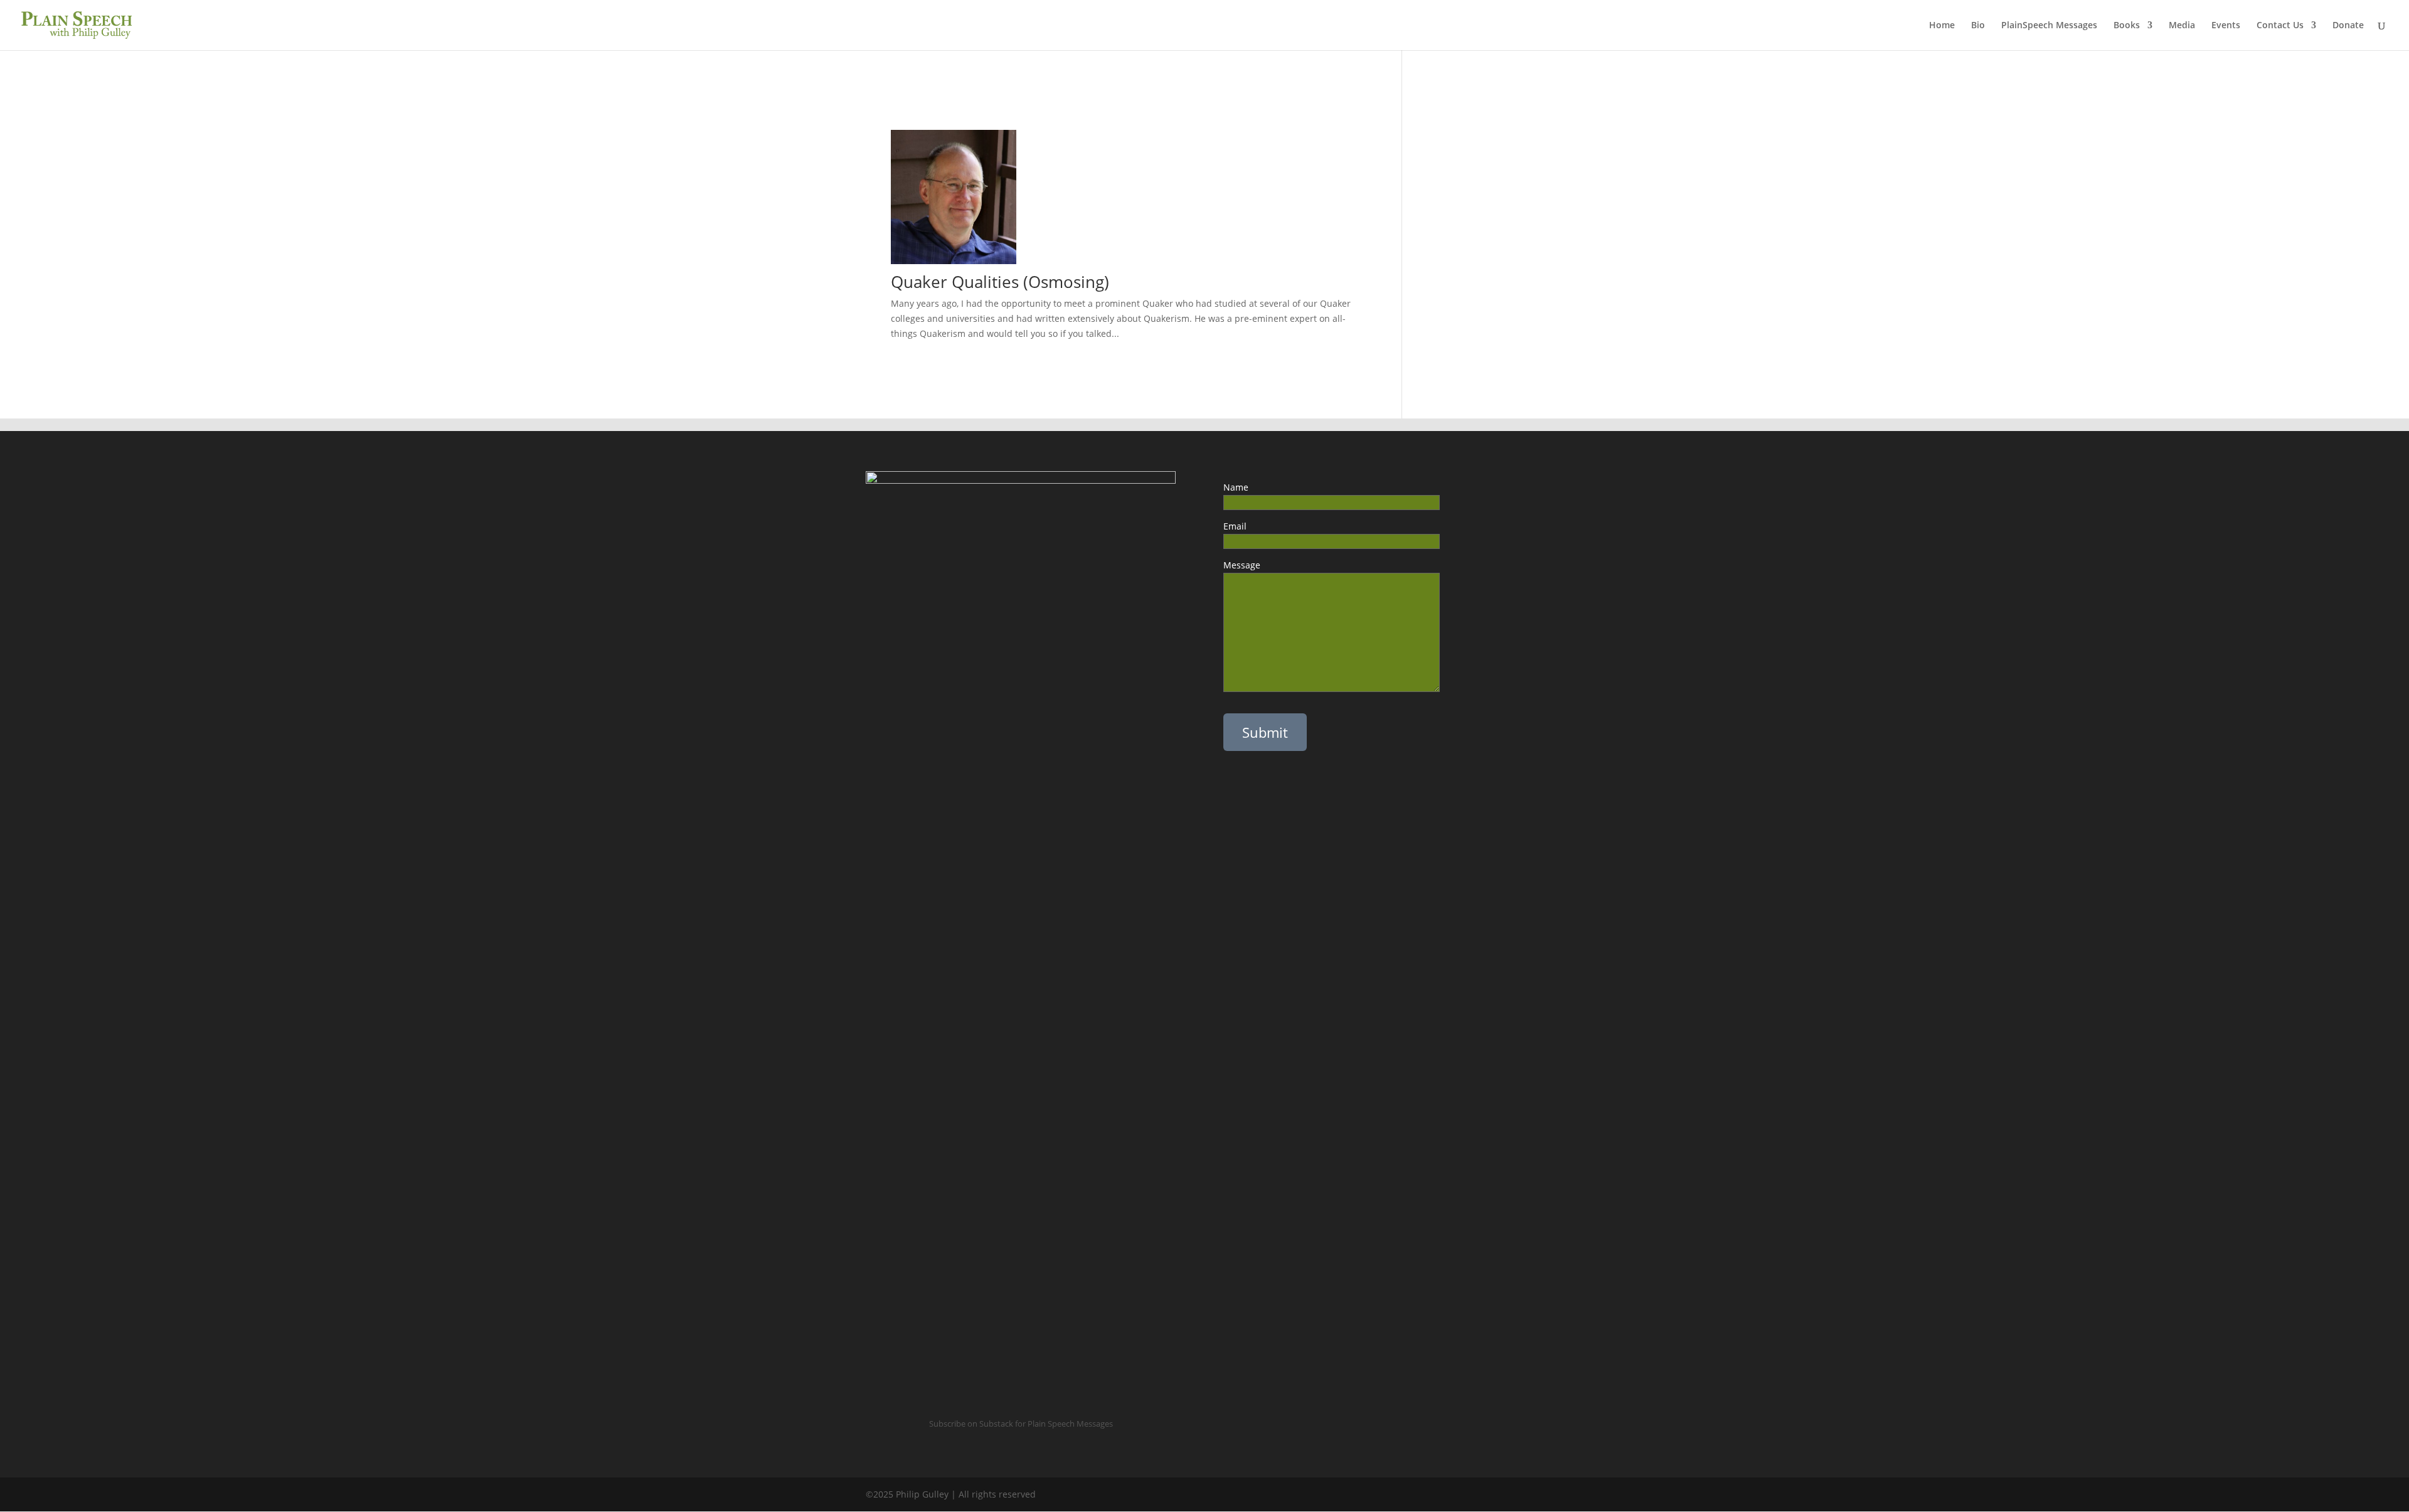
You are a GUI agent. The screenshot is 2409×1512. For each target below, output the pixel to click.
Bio (1978, 26)
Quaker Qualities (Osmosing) (1000, 282)
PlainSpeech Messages (2049, 26)
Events (2226, 26)
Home (1942, 26)
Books (2127, 26)
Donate (2348, 26)
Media (2182, 26)
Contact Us (2280, 26)
